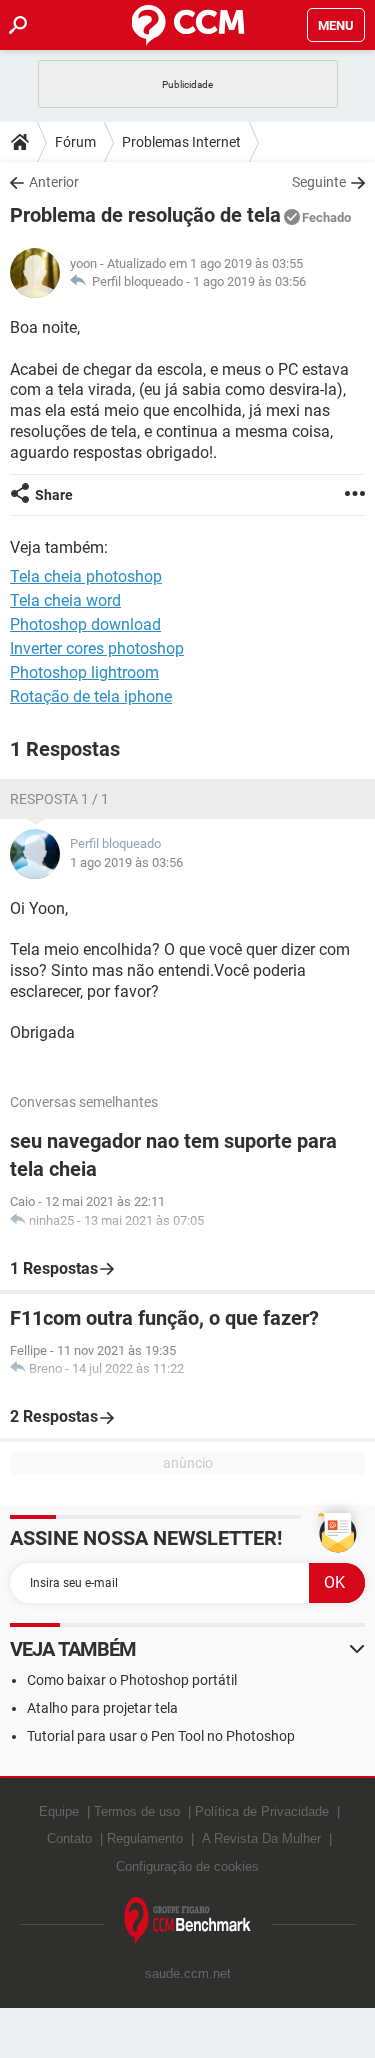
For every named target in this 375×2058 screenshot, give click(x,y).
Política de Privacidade (262, 1811)
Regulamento (145, 1838)
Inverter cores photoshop (97, 648)
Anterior (54, 182)
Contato (69, 1838)
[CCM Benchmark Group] (188, 1921)
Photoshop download (85, 624)
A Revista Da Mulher (261, 1838)
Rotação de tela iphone (91, 696)
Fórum (75, 142)
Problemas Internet (181, 142)
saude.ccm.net (188, 1973)
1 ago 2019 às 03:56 (249, 281)
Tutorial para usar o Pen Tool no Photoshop (161, 1736)
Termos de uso (137, 1811)
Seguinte (319, 182)
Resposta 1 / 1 (59, 799)
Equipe (59, 1811)
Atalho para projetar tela (102, 1708)
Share (54, 495)
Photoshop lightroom (84, 672)
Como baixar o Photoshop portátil (132, 1680)
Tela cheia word (65, 600)
